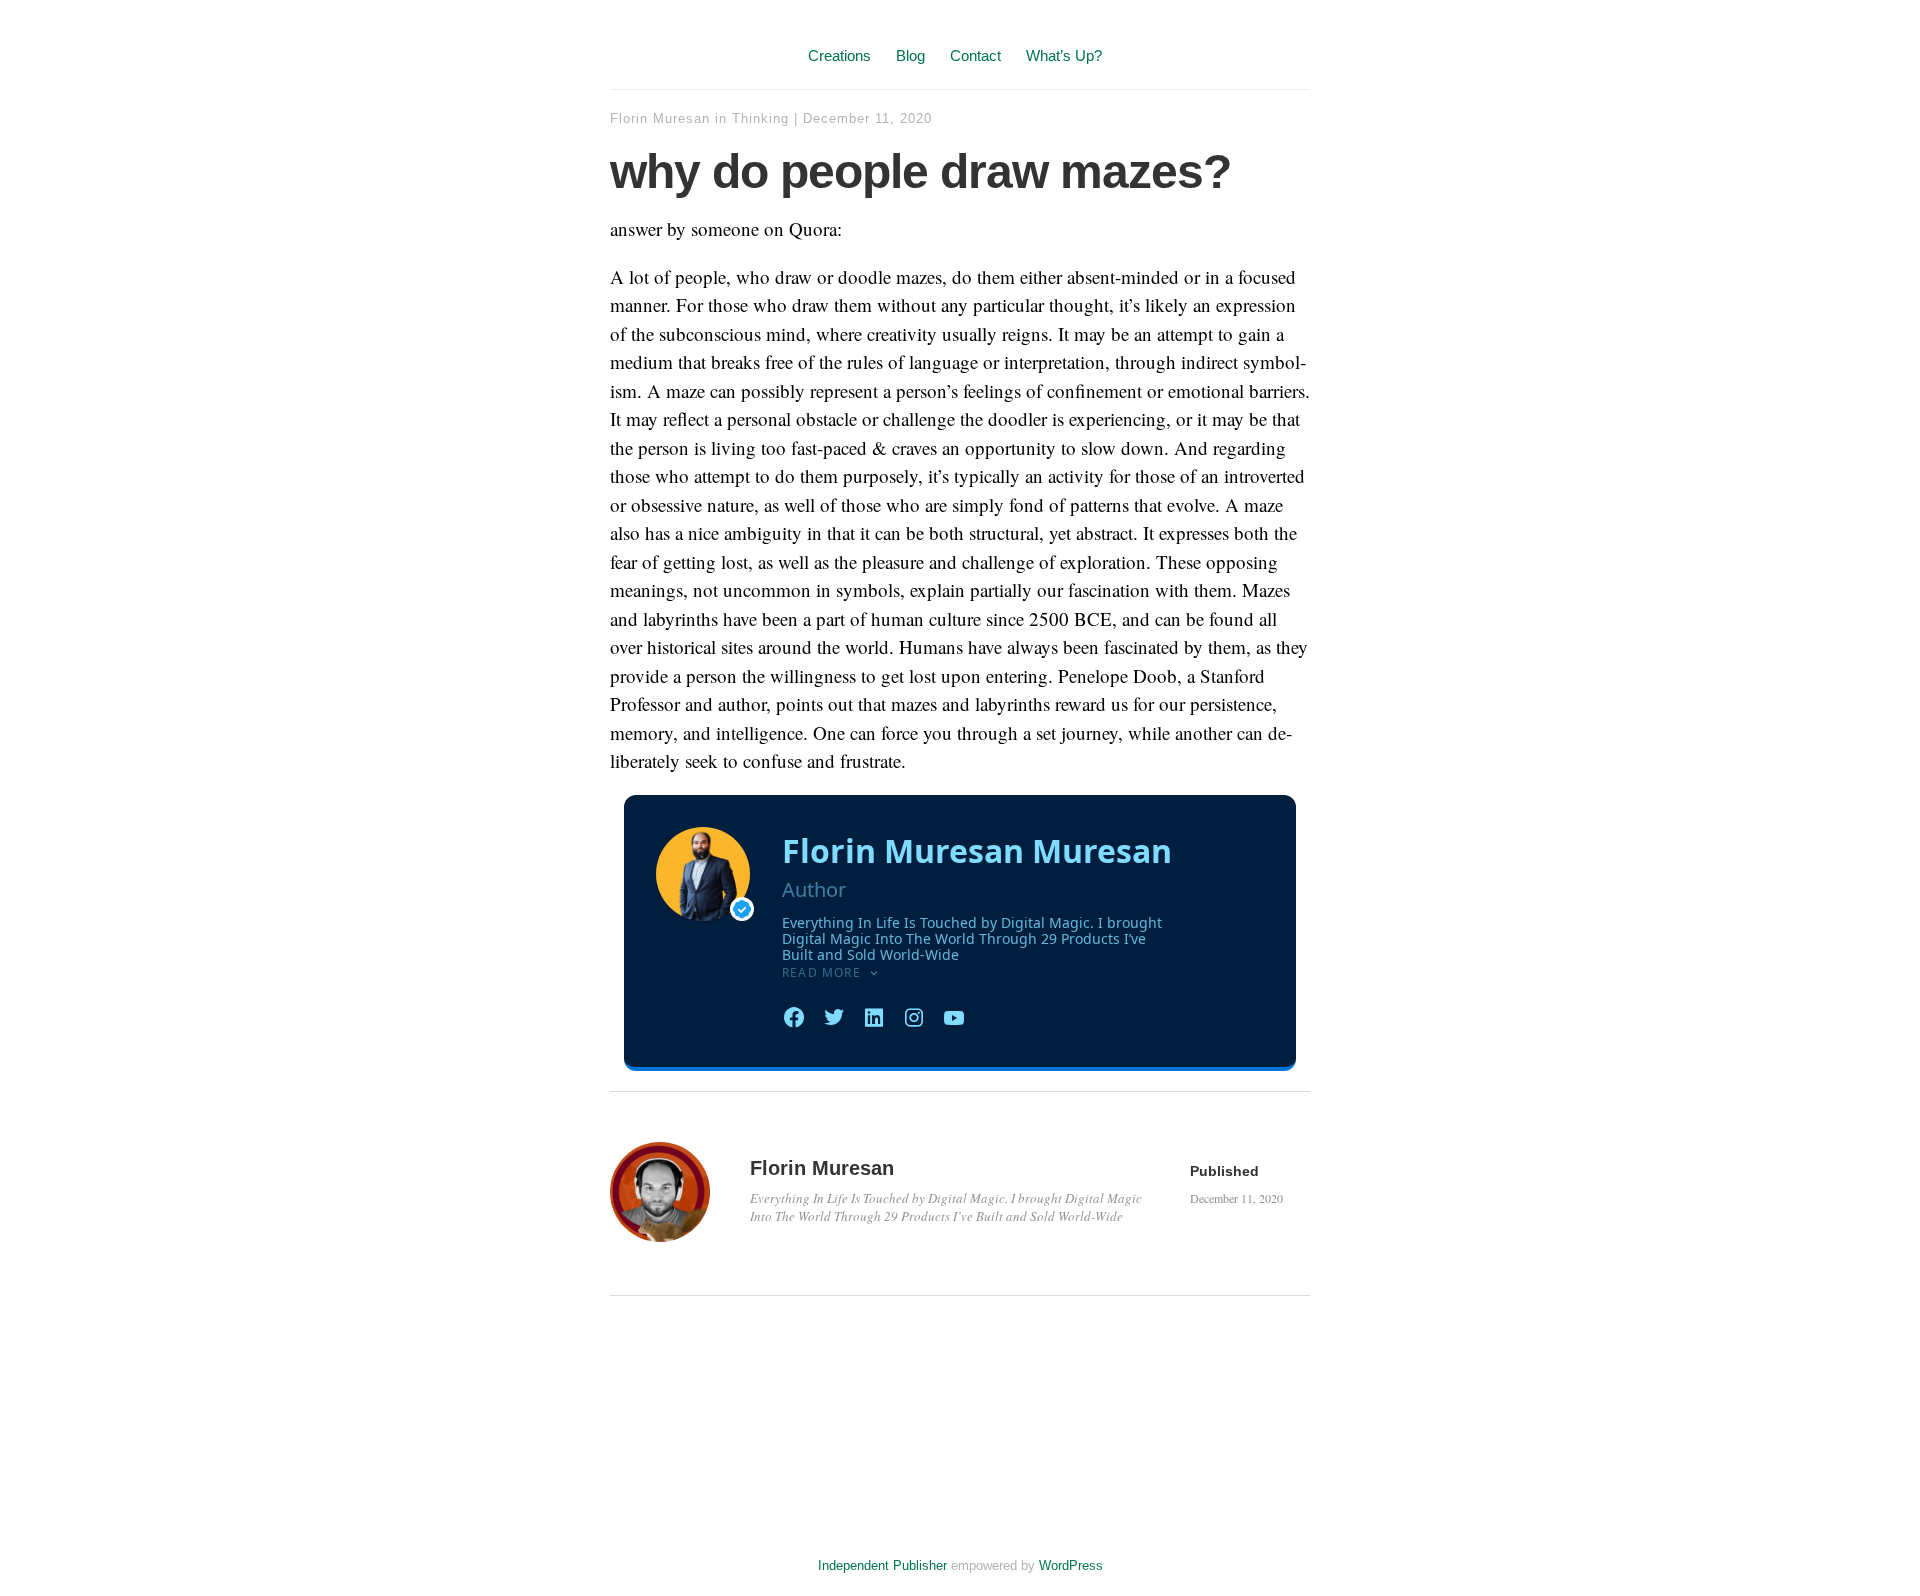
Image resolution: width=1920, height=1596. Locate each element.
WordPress (1071, 1565)
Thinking (760, 118)
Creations (839, 55)
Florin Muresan (660, 118)
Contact (975, 55)
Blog (910, 55)
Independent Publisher (882, 1565)
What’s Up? (1064, 55)
